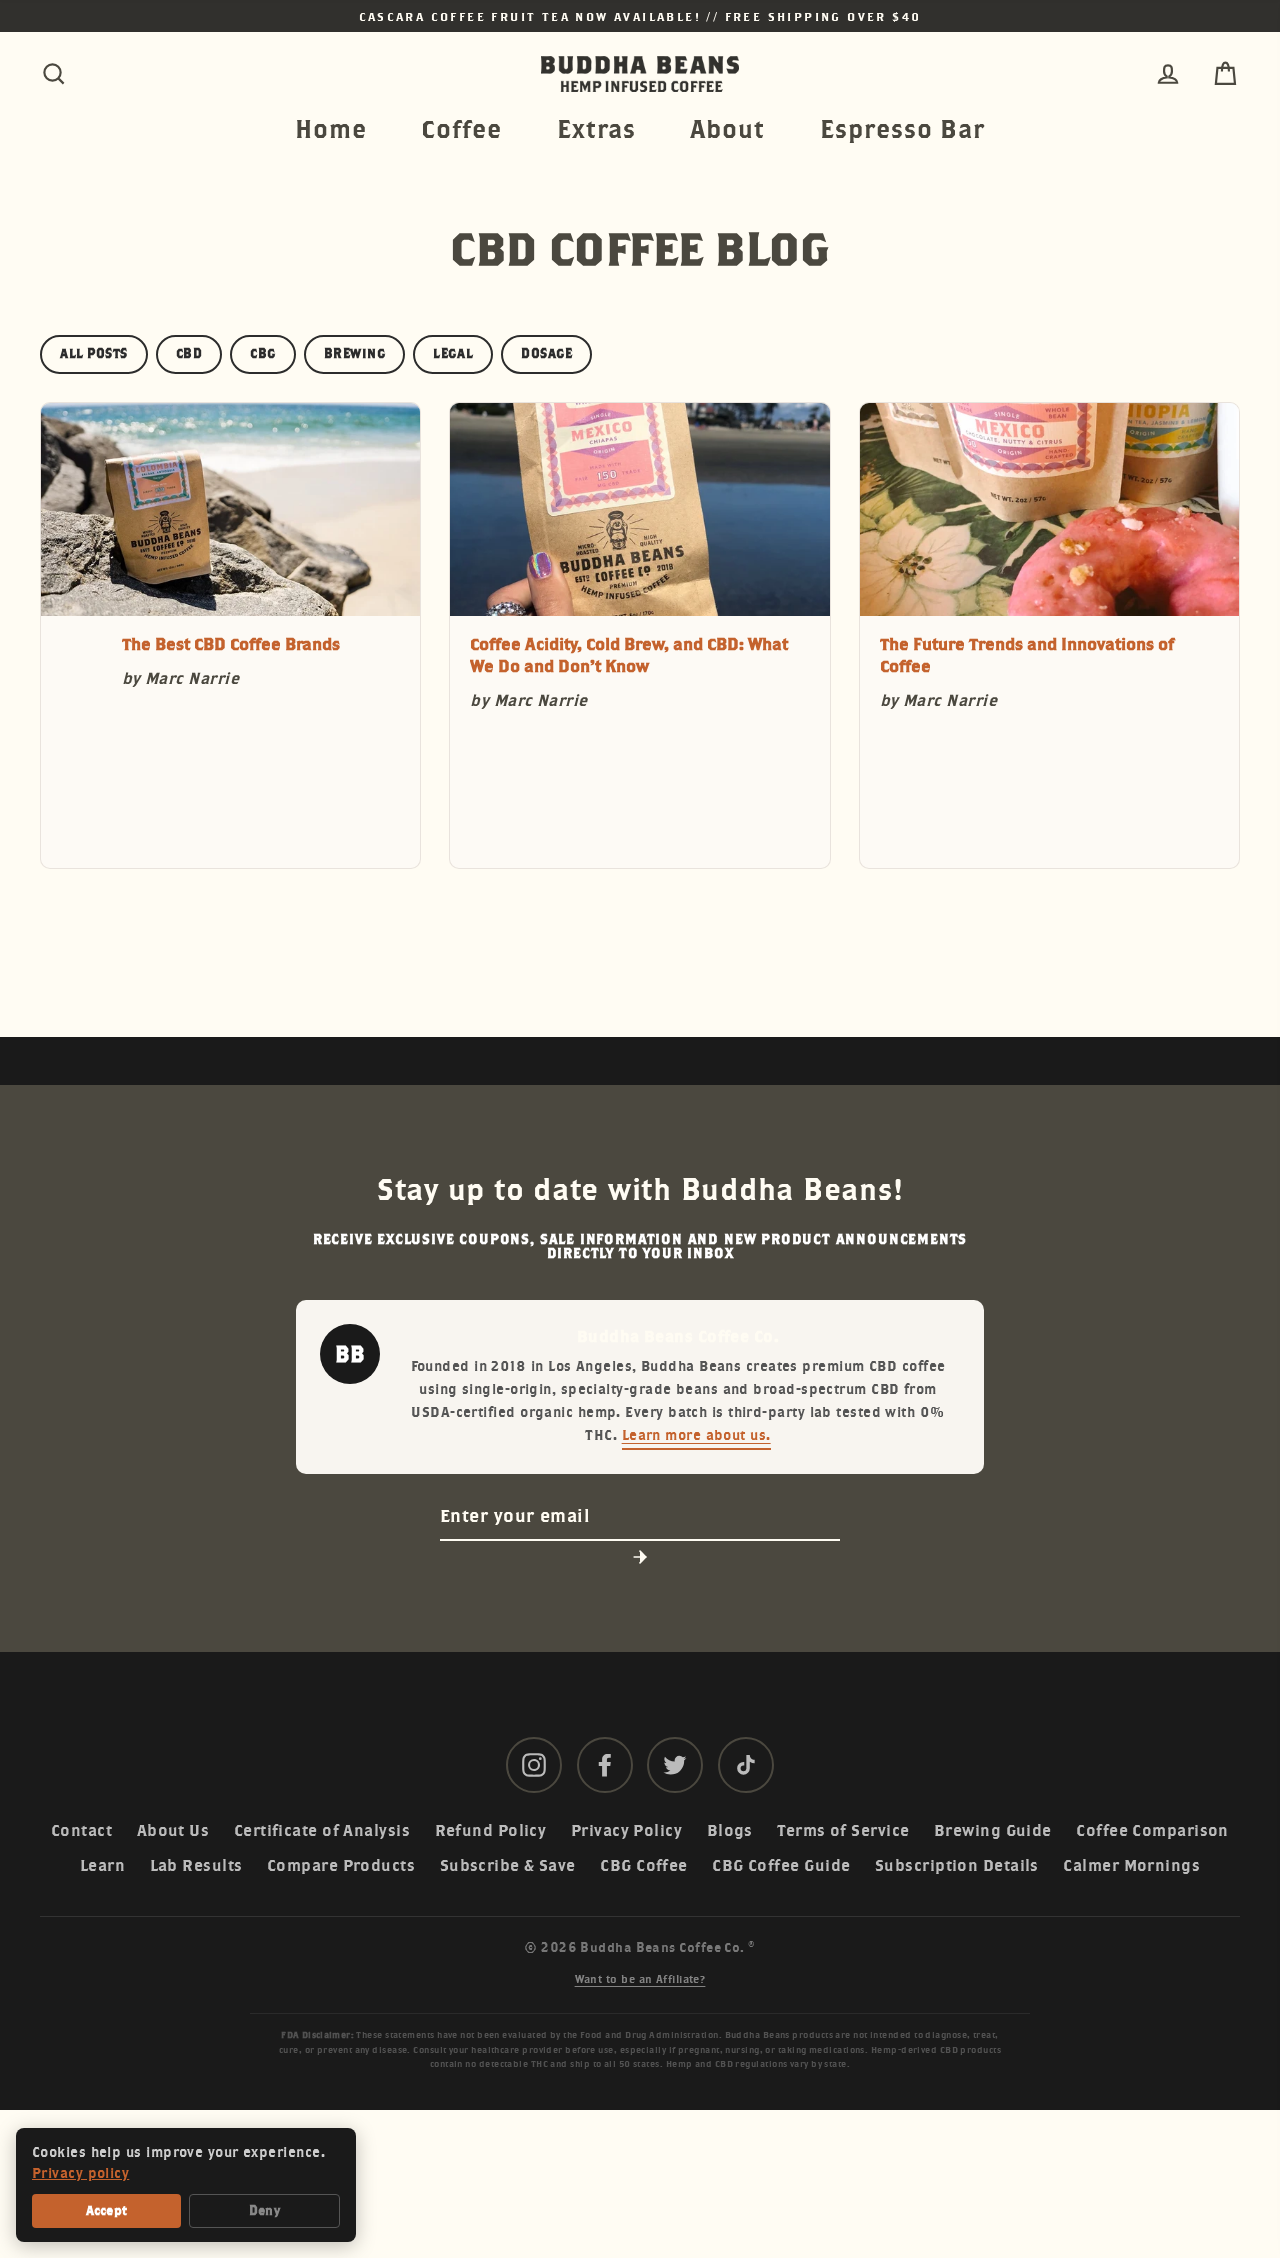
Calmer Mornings (1131, 1865)
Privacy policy (80, 2173)
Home (331, 129)
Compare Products (341, 1865)
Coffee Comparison (1152, 1830)
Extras (596, 129)
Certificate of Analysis (322, 1830)
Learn (102, 1865)
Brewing (355, 353)
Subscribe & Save (508, 1865)
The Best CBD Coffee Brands (231, 644)
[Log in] (1168, 74)
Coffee (461, 129)
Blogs (730, 1830)
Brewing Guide (993, 1830)
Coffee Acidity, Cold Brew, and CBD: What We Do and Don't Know (629, 655)
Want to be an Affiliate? (640, 1979)
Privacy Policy (626, 1830)
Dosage (546, 353)
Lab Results (196, 1865)
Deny (264, 2210)
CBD (189, 353)
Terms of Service (843, 1830)
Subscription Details (957, 1865)
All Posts (94, 353)
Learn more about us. (696, 1434)
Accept (107, 2210)
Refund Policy (491, 1830)
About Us (173, 1830)
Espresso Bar (902, 129)
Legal (453, 353)
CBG (263, 353)
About (727, 129)
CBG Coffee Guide (781, 1865)
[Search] (54, 74)
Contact (81, 1830)
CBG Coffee (644, 1865)
